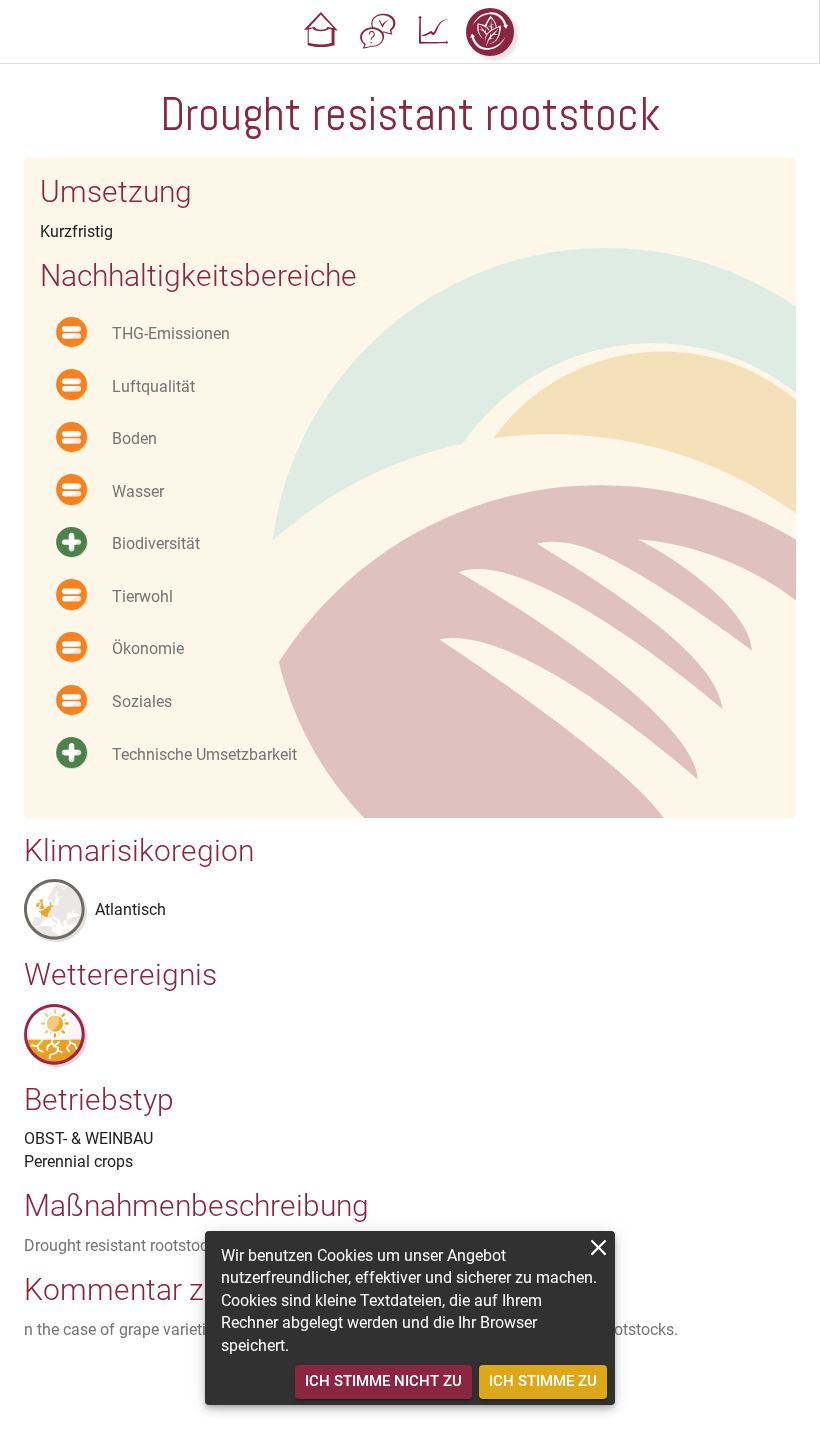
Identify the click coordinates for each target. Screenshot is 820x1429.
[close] (598, 1247)
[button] (322, 32)
